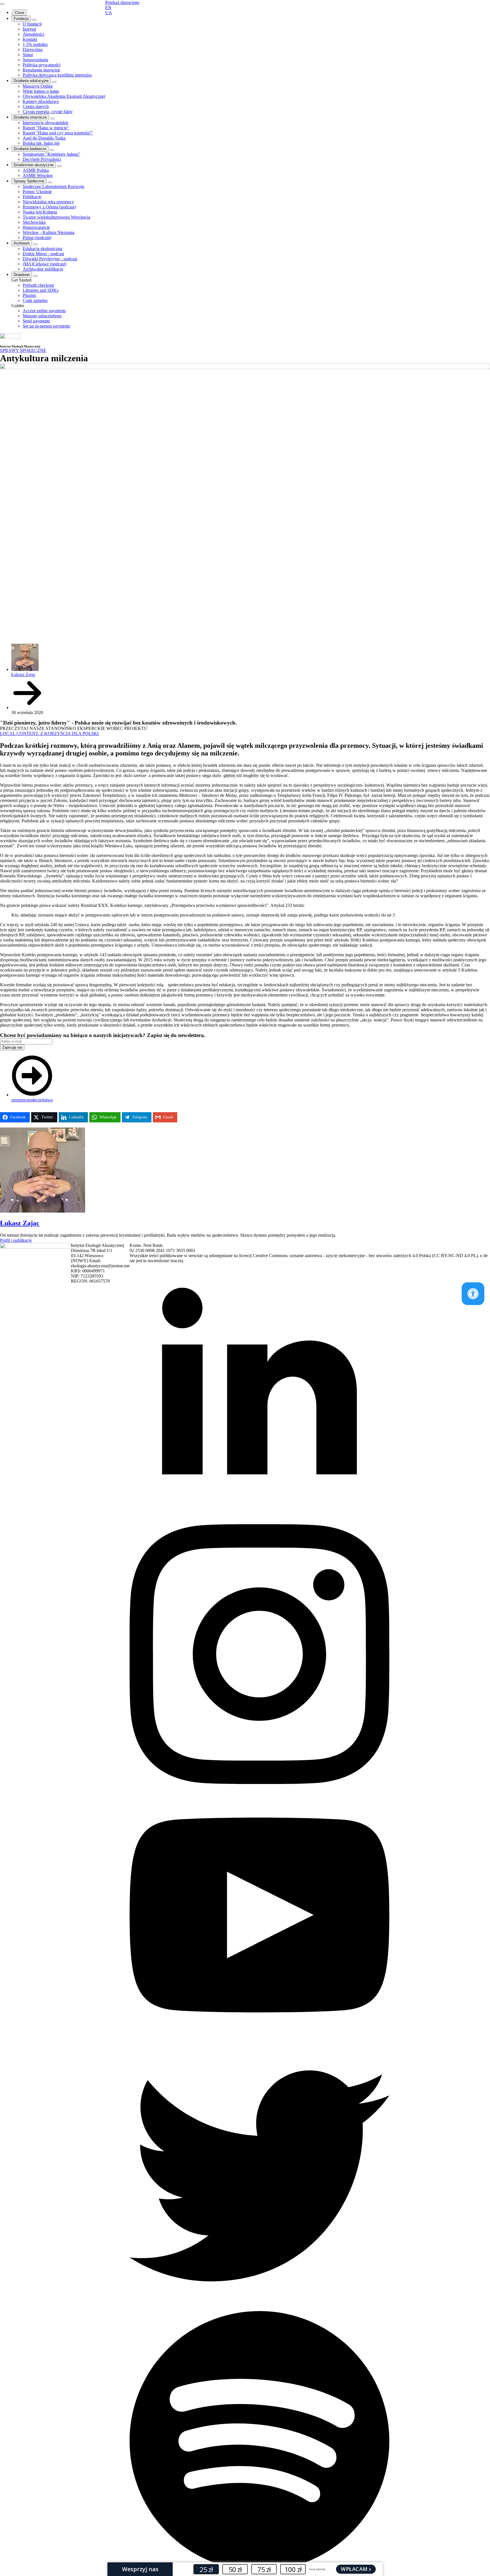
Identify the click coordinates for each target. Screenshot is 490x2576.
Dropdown (22, 275)
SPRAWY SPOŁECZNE (23, 350)
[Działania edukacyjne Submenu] (54, 82)
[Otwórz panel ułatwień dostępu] (473, 1294)
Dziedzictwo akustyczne (34, 165)
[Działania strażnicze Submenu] (52, 119)
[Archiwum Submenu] (35, 244)
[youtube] (259, 2043)
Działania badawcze (30, 149)
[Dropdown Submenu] (35, 276)
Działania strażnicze (30, 117)
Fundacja (21, 19)
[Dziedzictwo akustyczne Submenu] (59, 166)
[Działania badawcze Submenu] (52, 150)
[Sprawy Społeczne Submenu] (50, 182)
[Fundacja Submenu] (34, 20)
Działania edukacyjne (31, 81)
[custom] (259, 2304)
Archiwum (22, 243)
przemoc (19, 1100)
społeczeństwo (40, 1100)
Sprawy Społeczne (29, 181)
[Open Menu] (2, 4)
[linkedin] (259, 1522)
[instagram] (259, 1782)
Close (19, 13)
